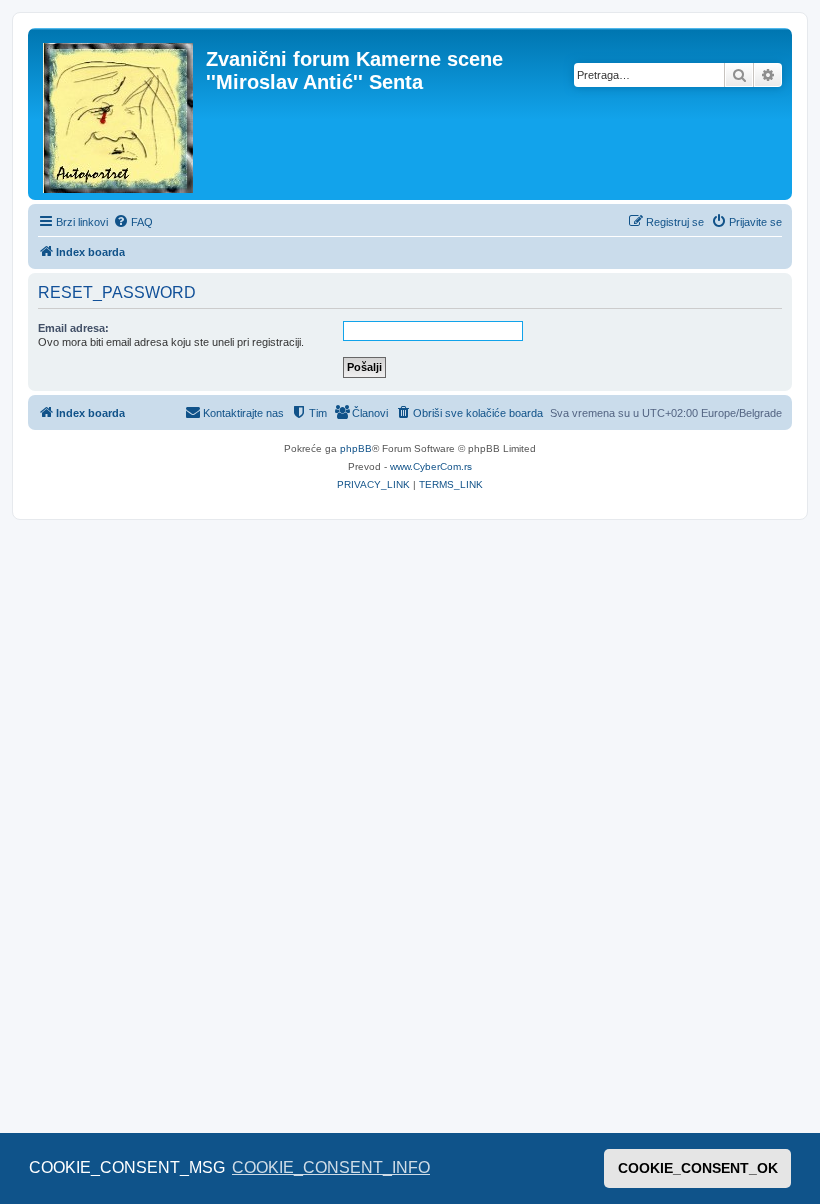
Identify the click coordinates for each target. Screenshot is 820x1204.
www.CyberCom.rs (431, 466)
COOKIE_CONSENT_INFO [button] (331, 1167)
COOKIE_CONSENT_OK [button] (698, 1168)
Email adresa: (73, 328)
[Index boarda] (119, 114)
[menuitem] (133, 222)
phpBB (356, 448)
